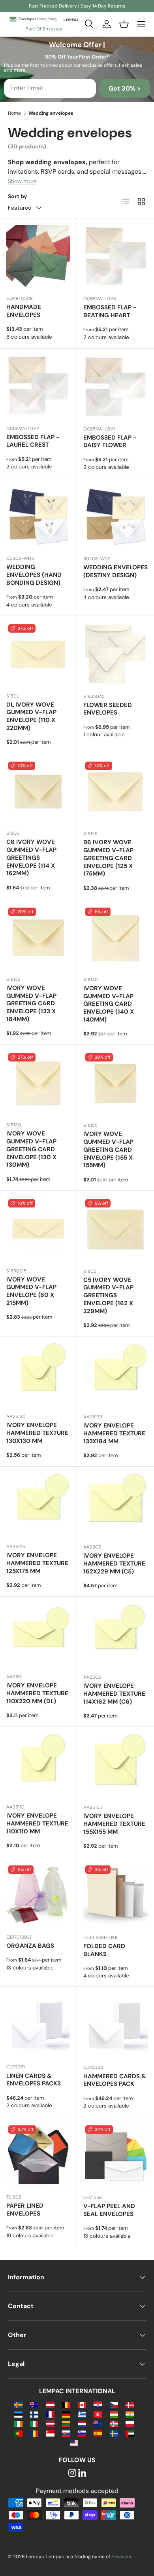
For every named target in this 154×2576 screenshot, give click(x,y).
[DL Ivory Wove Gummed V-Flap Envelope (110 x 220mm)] (38, 654)
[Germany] (66, 2414)
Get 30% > (125, 88)
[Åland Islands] (18, 2404)
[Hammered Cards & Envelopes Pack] (115, 2025)
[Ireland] (18, 2423)
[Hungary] (114, 2414)
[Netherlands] (82, 2423)
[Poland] (130, 2423)
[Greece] (82, 2414)
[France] (50, 2414)
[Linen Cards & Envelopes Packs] (38, 2025)
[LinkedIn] (82, 2473)
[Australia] (34, 2404)
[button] (124, 24)
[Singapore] (50, 2433)
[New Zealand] (98, 2423)
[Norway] (114, 2423)
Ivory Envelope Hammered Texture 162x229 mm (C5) (114, 1564)
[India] (130, 2414)
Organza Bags (30, 1946)
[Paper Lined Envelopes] (38, 2155)
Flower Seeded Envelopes (108, 709)
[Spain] (98, 2433)
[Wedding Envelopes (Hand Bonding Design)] (38, 517)
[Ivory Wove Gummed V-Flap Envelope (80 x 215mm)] (38, 1229)
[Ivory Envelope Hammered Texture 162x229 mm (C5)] (115, 1505)
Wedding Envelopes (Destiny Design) (115, 571)
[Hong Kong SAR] (98, 2414)
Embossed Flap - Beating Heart (110, 311)
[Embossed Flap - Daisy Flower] (115, 387)
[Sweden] (114, 2433)
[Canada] (82, 2404)
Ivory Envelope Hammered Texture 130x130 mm (37, 1433)
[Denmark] (130, 2404)
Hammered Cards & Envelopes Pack (115, 2080)
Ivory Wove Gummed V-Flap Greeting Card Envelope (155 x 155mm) (108, 1150)
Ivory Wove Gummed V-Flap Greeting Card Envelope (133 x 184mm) (31, 1004)
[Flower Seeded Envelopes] (115, 655)
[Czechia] (114, 2404)
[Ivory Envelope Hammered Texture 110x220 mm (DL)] (38, 1635)
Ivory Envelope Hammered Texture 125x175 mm (37, 1563)
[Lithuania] (66, 2423)
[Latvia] (50, 2423)
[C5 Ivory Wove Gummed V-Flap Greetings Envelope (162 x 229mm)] (115, 1229)
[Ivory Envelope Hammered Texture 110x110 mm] (38, 1765)
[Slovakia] (66, 2433)
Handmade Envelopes (24, 311)
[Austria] (50, 2404)
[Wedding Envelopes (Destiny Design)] (115, 517)
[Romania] (34, 2433)
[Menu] (141, 24)
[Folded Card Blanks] (115, 1896)
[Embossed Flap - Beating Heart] (115, 257)
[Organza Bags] (38, 1896)
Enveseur (122, 2557)
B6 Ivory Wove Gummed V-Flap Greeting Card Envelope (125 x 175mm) (108, 858)
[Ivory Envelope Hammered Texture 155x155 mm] (115, 1766)
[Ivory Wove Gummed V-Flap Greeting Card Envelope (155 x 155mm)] (115, 1083)
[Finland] (34, 2414)
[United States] (74, 2442)
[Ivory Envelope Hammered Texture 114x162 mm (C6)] (115, 1635)
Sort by (18, 196)
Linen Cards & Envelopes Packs (34, 2080)
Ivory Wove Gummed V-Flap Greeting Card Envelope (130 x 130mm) (31, 1149)
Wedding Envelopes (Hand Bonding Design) (34, 575)
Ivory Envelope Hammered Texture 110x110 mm (37, 1823)
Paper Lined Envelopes (25, 2210)
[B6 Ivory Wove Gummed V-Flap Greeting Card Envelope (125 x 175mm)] (115, 792)
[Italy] (34, 2423)
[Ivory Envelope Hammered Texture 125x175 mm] (38, 1505)
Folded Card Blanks (104, 1950)
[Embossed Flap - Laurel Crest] (38, 387)
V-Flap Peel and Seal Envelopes (109, 2210)
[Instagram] (72, 2473)
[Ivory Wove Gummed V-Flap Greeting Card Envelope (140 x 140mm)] (115, 938)
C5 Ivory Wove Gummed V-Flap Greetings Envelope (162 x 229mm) (108, 1296)
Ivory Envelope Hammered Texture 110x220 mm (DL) (37, 1693)
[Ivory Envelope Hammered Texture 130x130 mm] (38, 1375)
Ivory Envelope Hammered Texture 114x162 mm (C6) (114, 1694)
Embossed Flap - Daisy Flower (110, 442)
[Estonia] (18, 2414)
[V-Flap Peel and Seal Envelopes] (115, 2156)
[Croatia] (98, 2404)
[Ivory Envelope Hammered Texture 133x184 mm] (115, 1375)
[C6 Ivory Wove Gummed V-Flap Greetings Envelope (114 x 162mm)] (38, 792)
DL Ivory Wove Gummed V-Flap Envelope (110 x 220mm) (31, 716)
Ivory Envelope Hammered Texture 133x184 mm (114, 1433)
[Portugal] (18, 2433)
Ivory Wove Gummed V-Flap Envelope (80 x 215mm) (31, 1291)
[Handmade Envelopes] (38, 257)
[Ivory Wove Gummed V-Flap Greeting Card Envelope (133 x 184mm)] (38, 938)
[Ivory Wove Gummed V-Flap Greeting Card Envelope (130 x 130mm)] (38, 1083)
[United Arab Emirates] (130, 2433)
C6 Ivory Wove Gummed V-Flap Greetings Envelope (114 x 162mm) (31, 858)
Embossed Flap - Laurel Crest (33, 441)
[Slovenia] (82, 2433)
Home (14, 113)
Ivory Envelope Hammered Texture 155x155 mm (114, 1824)
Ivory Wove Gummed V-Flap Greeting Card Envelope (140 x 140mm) (109, 1004)
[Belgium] (66, 2404)
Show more (22, 181)
